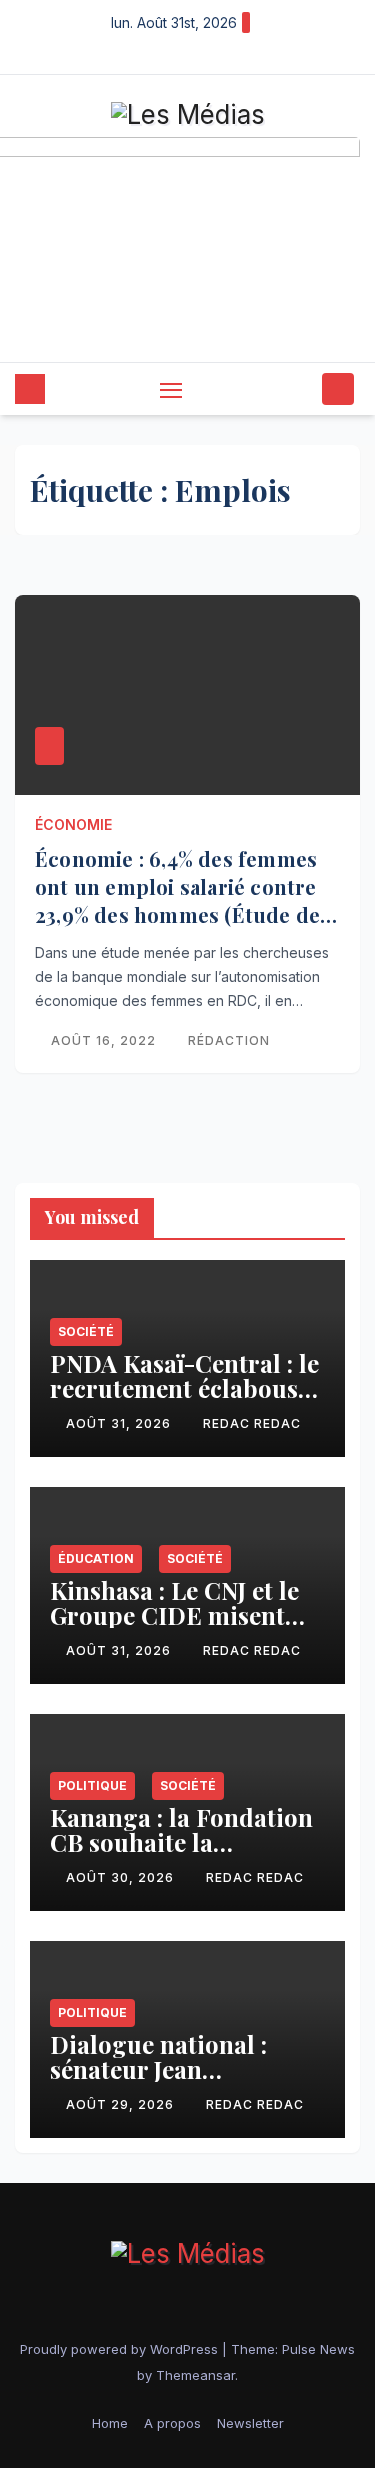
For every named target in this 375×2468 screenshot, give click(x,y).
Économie (73, 824)
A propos (172, 2423)
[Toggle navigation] (171, 390)
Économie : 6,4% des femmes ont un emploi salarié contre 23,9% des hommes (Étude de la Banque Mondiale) (177, 900)
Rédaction (229, 1040)
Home (110, 2423)
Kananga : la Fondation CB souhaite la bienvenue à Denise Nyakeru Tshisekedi (181, 1854)
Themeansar (195, 2375)
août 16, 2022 (105, 1040)
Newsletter (250, 2423)
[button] (303, 389)
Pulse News (318, 2349)
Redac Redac (252, 1423)
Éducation (96, 1558)
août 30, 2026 (122, 1877)
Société (86, 1331)
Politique (92, 1785)
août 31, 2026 (120, 1423)
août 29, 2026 (122, 2104)
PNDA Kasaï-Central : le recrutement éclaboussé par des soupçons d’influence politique (185, 1400)
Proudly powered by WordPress (121, 2349)
